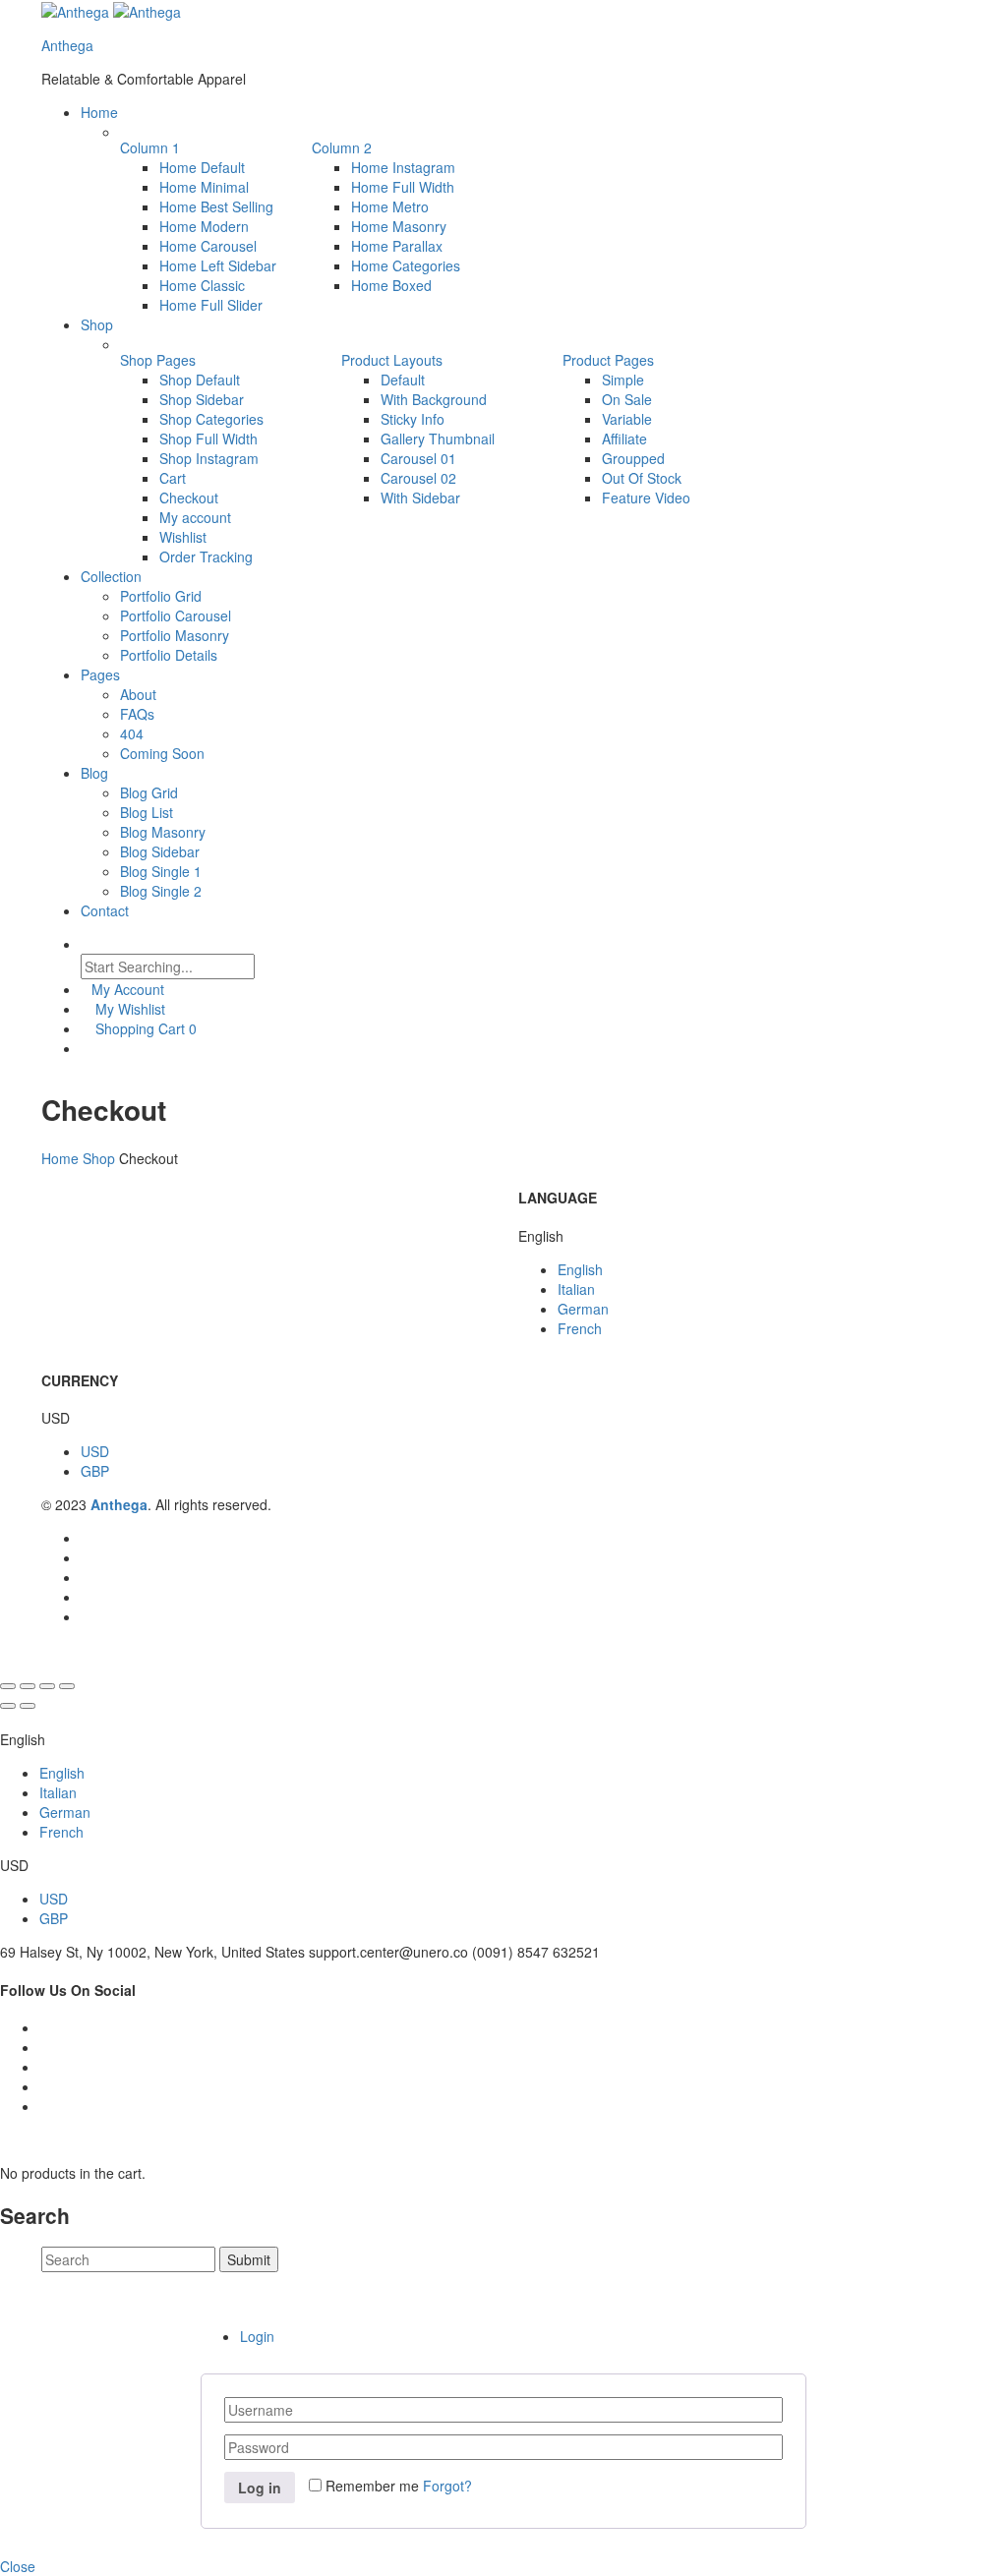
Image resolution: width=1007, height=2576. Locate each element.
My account (195, 517)
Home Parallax (397, 246)
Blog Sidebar (160, 851)
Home (99, 112)
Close (18, 2566)
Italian (576, 1289)
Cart (173, 478)
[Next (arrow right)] (28, 1706)
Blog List (147, 812)
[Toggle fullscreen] (47, 1686)
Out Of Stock (642, 478)
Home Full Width (403, 187)
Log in (260, 2488)
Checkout (189, 498)
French (580, 1328)
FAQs (137, 714)
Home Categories (406, 265)
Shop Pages (158, 360)
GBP (95, 1471)
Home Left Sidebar (218, 265)
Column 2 (342, 147)
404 (132, 733)
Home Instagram (403, 167)
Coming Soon (162, 753)
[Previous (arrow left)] (8, 1706)
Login (257, 2336)
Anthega (67, 45)
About (138, 694)
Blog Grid (149, 792)
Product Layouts (392, 360)
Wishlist (183, 537)
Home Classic (202, 285)
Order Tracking (206, 556)
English (580, 1269)
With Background (434, 399)
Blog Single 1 (161, 871)
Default (403, 380)
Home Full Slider (211, 305)
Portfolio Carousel (176, 615)
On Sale (627, 399)
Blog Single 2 (161, 891)
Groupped (633, 458)
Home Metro (390, 206)
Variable (627, 419)
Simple (623, 380)
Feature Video (646, 498)
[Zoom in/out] (67, 1686)
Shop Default (200, 380)
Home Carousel (208, 246)
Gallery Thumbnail (438, 439)
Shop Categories (211, 419)
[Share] (28, 1686)
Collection (111, 576)
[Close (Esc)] (8, 1686)
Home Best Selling (216, 206)
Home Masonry (399, 226)
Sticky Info (413, 419)
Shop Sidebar (202, 399)
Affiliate (624, 439)
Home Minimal (204, 187)
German (583, 1309)
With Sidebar (420, 498)
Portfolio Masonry (175, 635)
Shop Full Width (208, 439)
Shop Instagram (209, 458)
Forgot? (447, 2486)
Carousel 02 (418, 478)
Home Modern (204, 226)
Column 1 (150, 147)
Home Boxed (391, 285)
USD (95, 1451)
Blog (94, 773)
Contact (105, 910)
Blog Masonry (163, 832)
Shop (97, 324)
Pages (100, 674)
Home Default (202, 167)
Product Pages (608, 360)
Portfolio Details (169, 655)
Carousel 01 (418, 458)
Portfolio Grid (161, 596)
